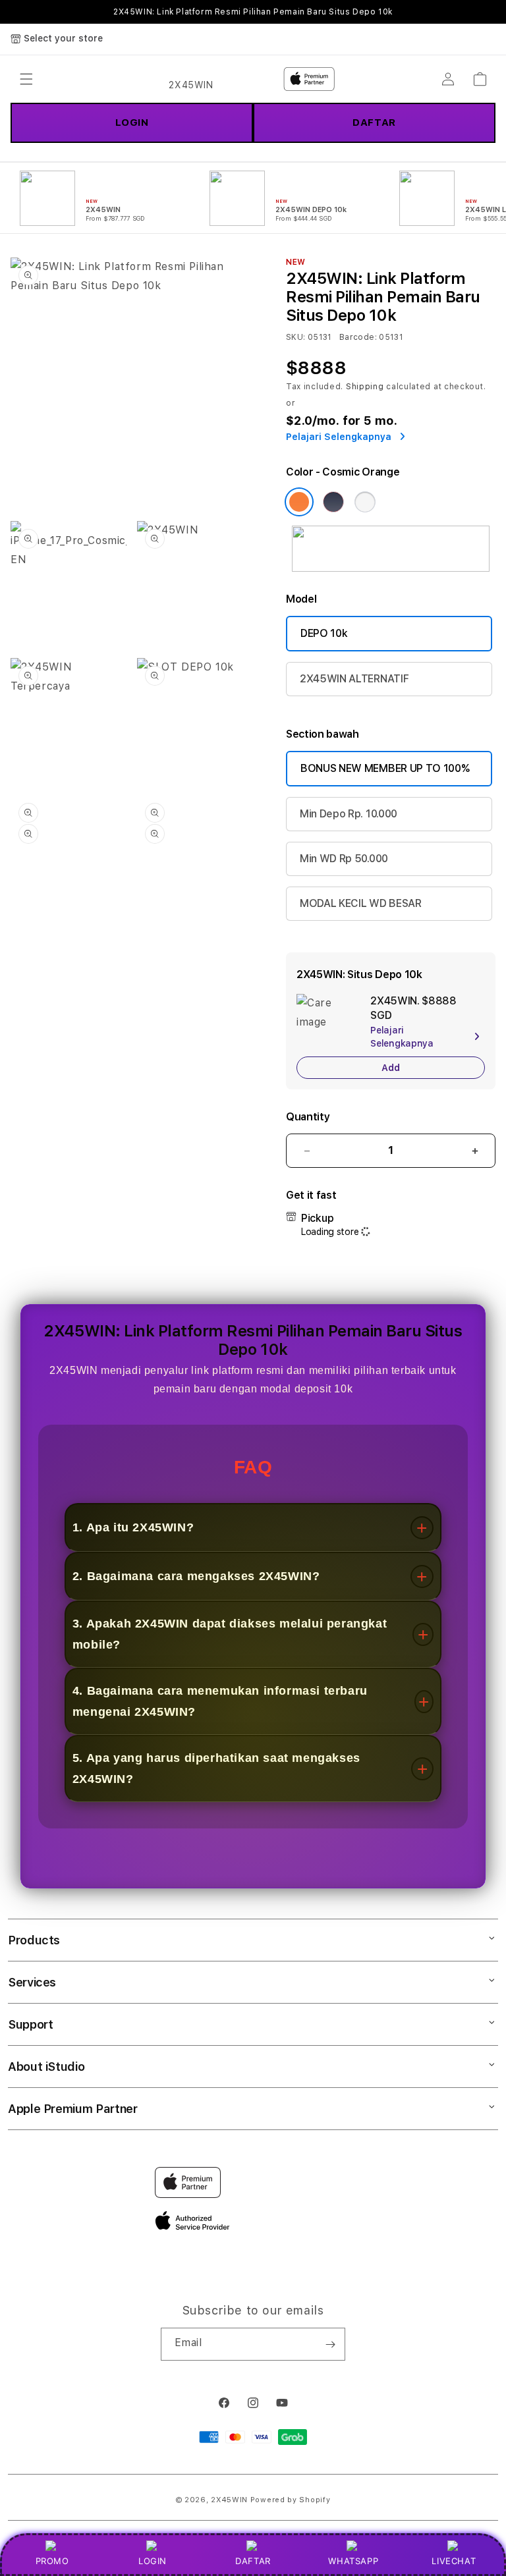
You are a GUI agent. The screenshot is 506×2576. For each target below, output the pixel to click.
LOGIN (153, 2561)
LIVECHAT (454, 2561)
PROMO (52, 2561)
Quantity (308, 1117)
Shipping (365, 387)
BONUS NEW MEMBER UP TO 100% (385, 768)
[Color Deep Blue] (333, 502)
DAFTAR (253, 2561)
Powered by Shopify (291, 2500)
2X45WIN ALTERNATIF (354, 679)
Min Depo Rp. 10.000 (349, 814)
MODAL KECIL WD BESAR (361, 903)
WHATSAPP (353, 2561)
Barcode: (358, 337)
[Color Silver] (365, 502)
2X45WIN (229, 2500)
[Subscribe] (330, 2344)
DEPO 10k (324, 633)
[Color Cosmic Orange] (299, 502)
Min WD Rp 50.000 (344, 859)
